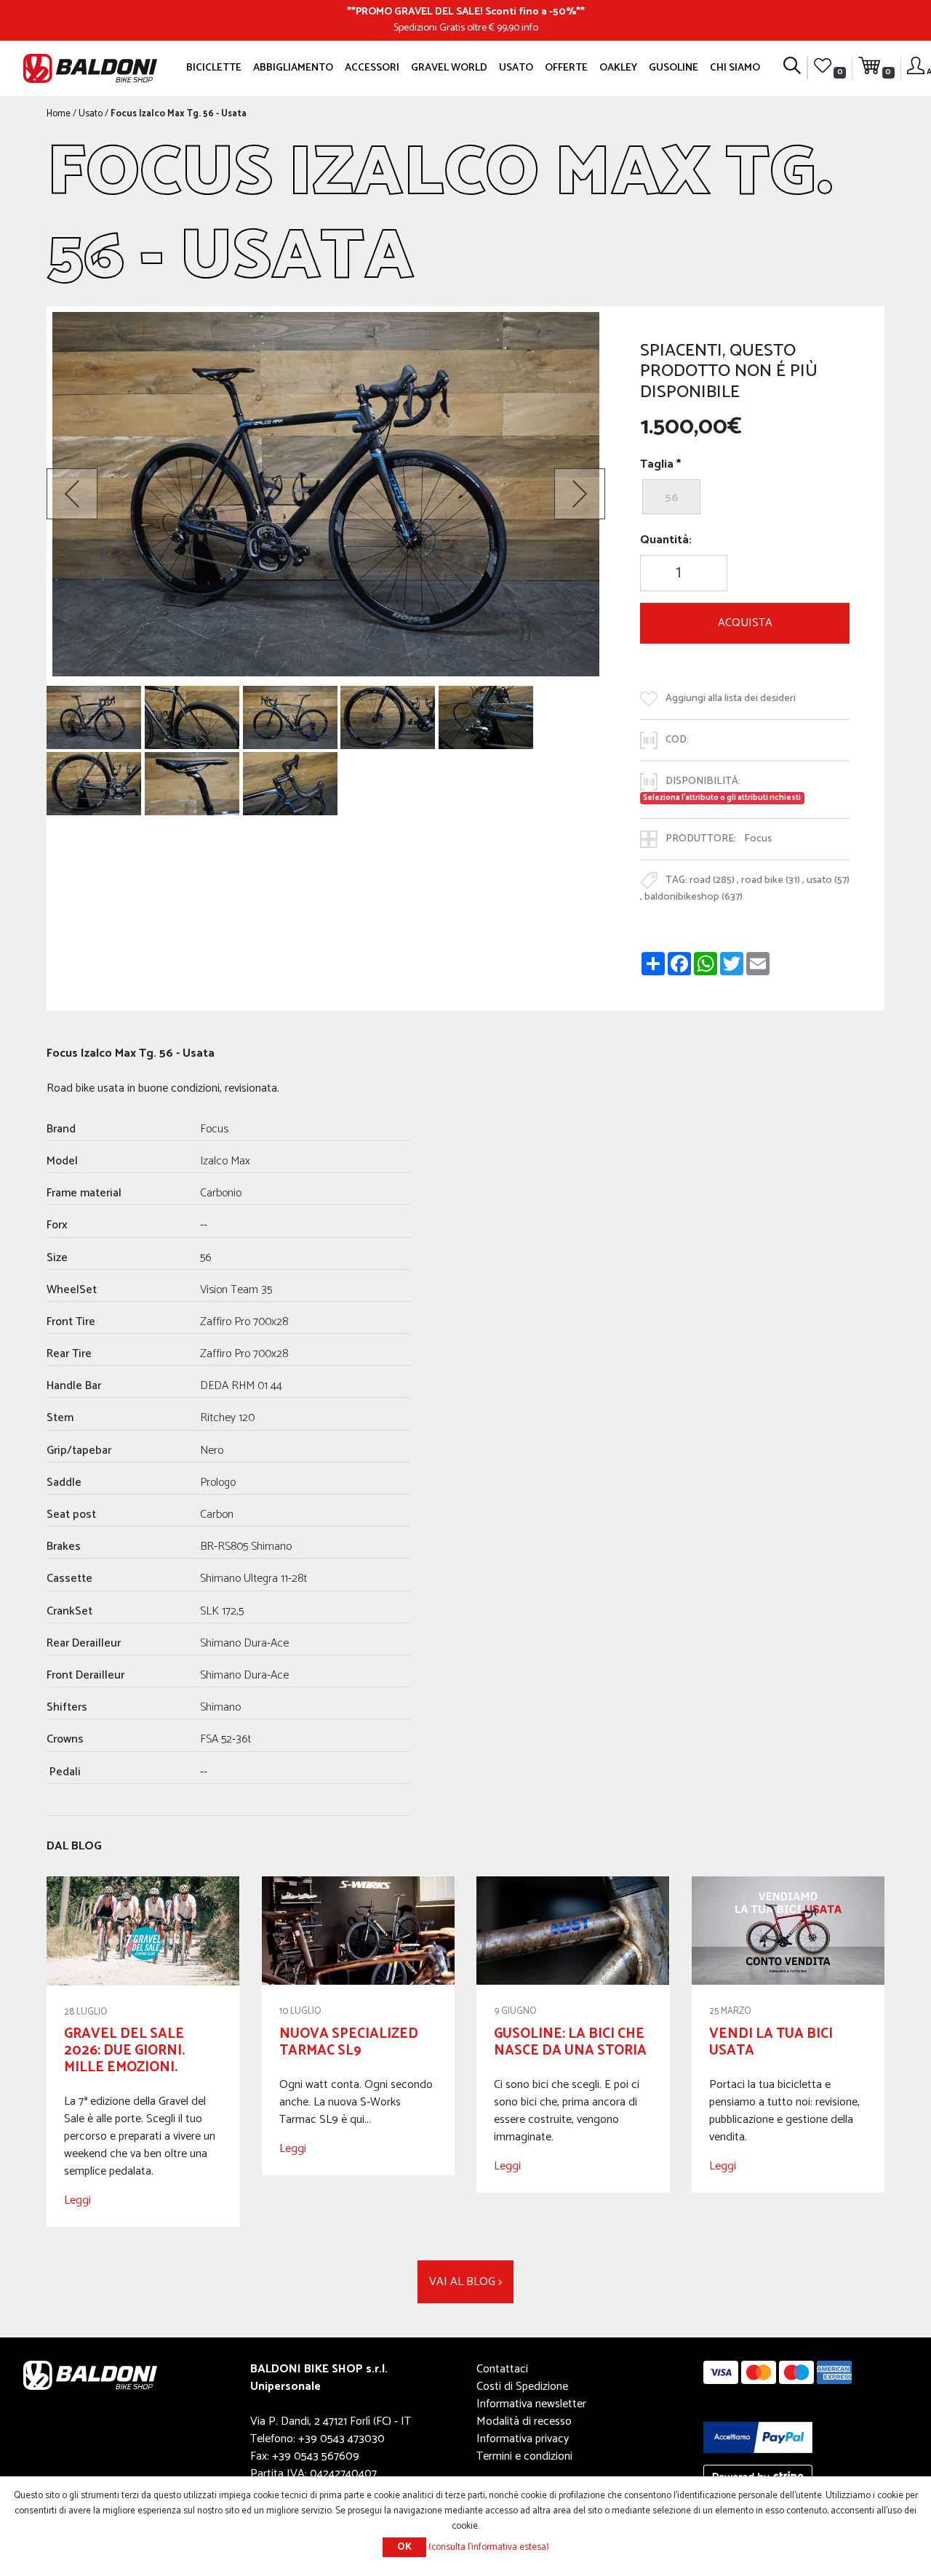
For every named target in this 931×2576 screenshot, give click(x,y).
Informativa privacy (523, 2439)
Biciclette (214, 68)
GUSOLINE (674, 68)
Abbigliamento (293, 68)
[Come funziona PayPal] (758, 2437)
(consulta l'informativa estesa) (489, 2547)
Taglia (657, 465)
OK (404, 2547)
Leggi (77, 2200)
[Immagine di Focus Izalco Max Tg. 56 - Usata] (94, 717)
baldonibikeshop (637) (694, 897)
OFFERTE (566, 68)
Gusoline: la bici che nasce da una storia (570, 2042)
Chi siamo (735, 68)
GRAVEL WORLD (449, 68)
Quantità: (666, 540)
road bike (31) (771, 880)
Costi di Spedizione (522, 2387)
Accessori (372, 68)
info (530, 28)
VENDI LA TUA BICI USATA (771, 2042)
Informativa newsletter (531, 2404)
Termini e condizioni (524, 2456)
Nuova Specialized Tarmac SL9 (349, 2042)
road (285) (712, 880)
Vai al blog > (465, 2282)
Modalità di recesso (524, 2421)
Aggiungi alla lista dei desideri (731, 698)
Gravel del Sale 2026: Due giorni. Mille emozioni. (124, 2051)
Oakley (618, 68)
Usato (516, 68)
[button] (72, 494)
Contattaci (502, 2369)
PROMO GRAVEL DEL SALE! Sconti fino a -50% (466, 12)
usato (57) (828, 880)
